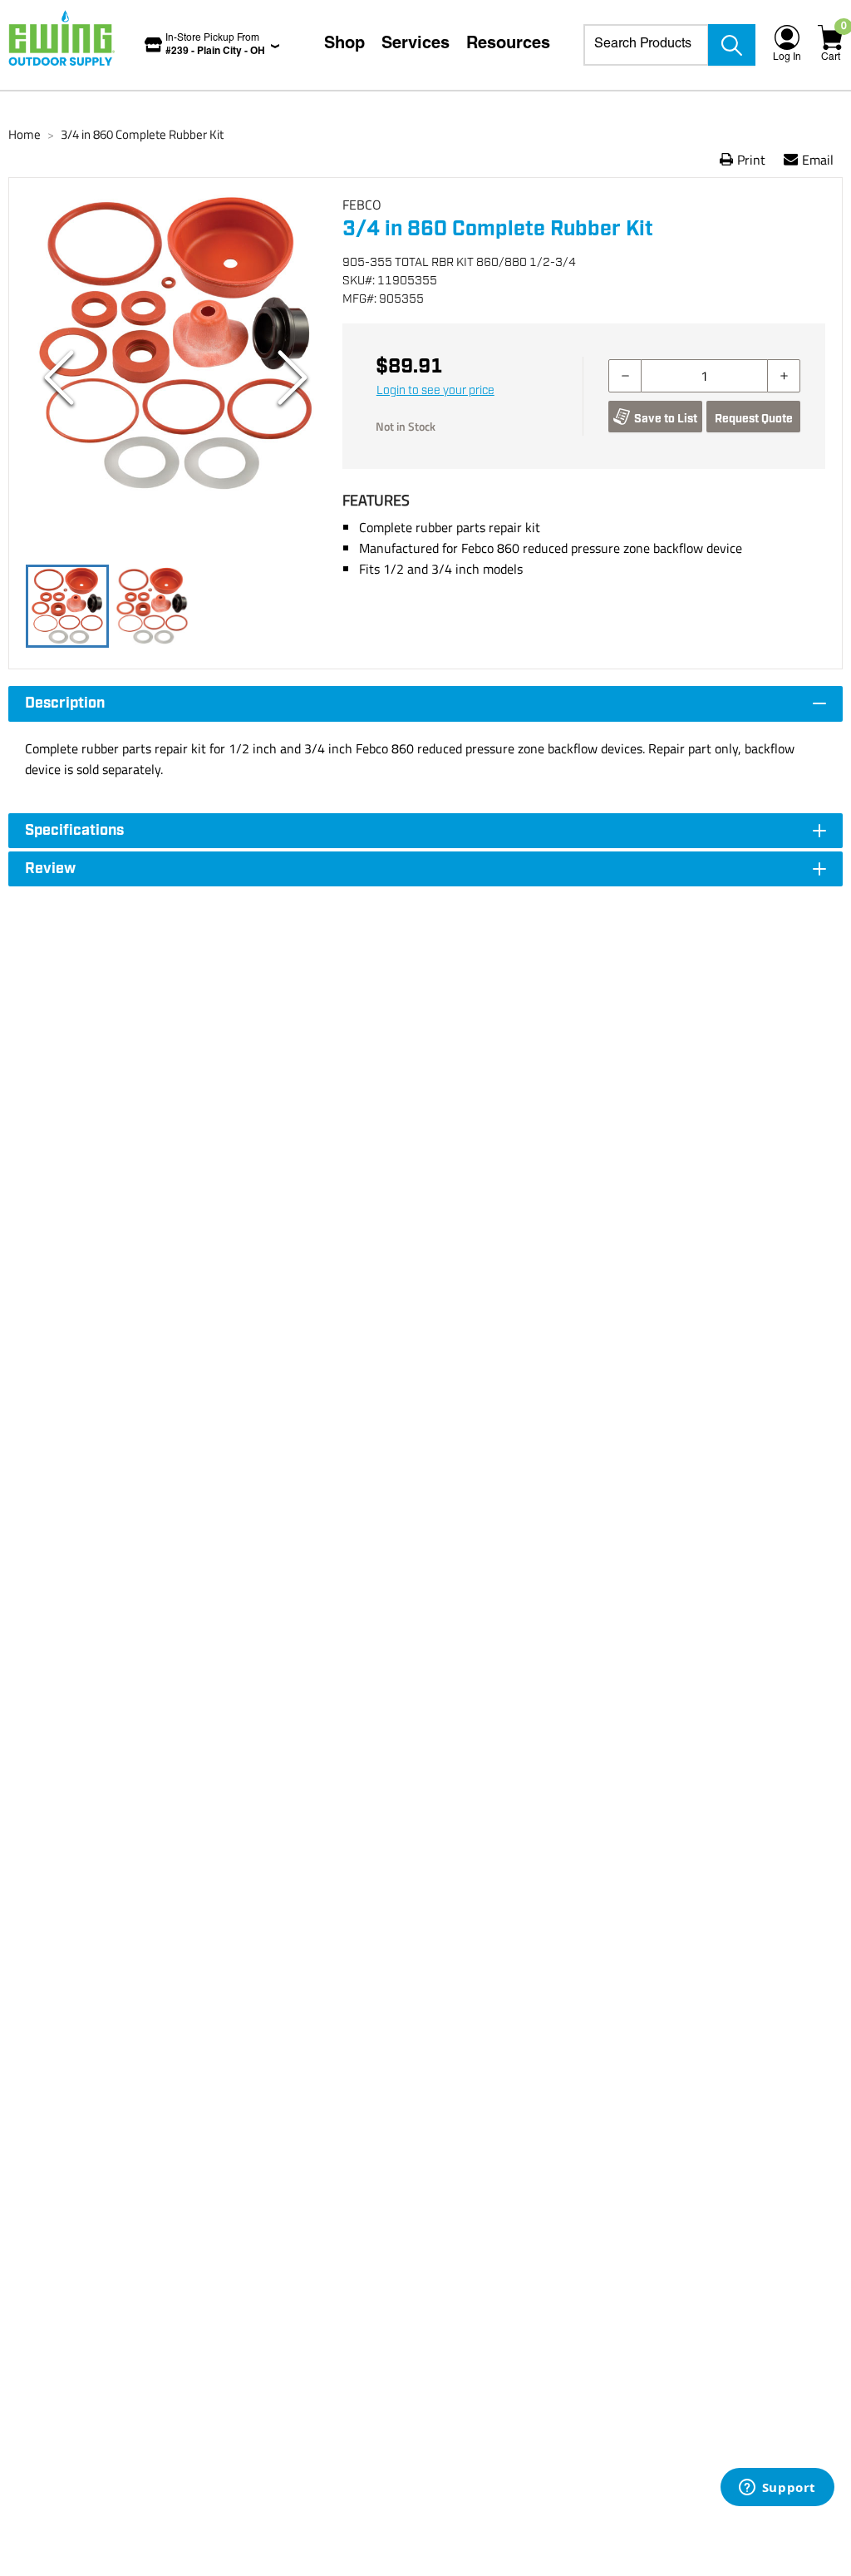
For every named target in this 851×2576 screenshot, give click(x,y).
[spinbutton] (704, 376)
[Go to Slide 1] (67, 606)
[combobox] (646, 45)
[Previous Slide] (59, 378)
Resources (508, 45)
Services (416, 45)
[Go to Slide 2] (152, 606)
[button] (176, 378)
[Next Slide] (293, 378)
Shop (344, 45)
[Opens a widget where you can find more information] (777, 2489)
